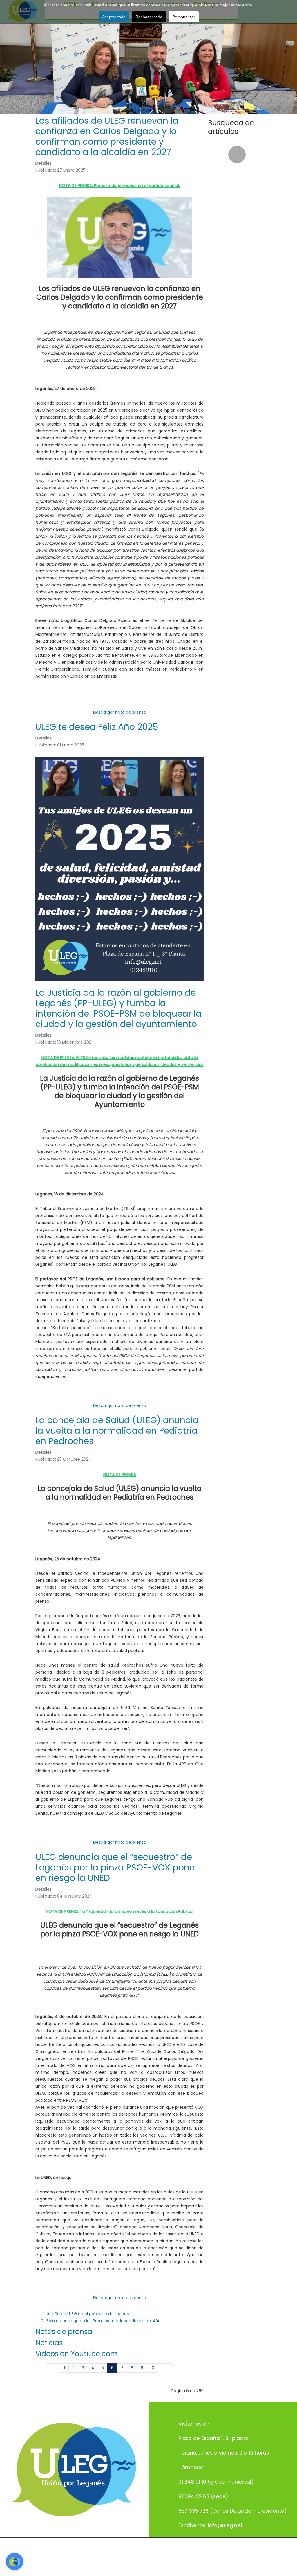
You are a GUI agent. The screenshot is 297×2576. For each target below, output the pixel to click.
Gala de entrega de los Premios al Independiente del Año (103, 2321)
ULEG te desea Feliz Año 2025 (97, 727)
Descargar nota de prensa (120, 712)
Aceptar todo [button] (114, 17)
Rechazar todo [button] (149, 17)
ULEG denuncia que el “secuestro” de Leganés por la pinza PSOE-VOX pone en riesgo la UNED (115, 1867)
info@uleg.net (225, 2525)
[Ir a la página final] (169, 2365)
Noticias (49, 2343)
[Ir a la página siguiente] (162, 2365)
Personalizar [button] (184, 17)
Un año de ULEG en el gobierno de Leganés (88, 2314)
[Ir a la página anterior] (57, 2365)
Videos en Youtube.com (77, 2354)
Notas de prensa (64, 2332)
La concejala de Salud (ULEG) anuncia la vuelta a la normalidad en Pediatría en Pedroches (117, 1431)
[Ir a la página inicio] (49, 2365)
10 (152, 2368)
